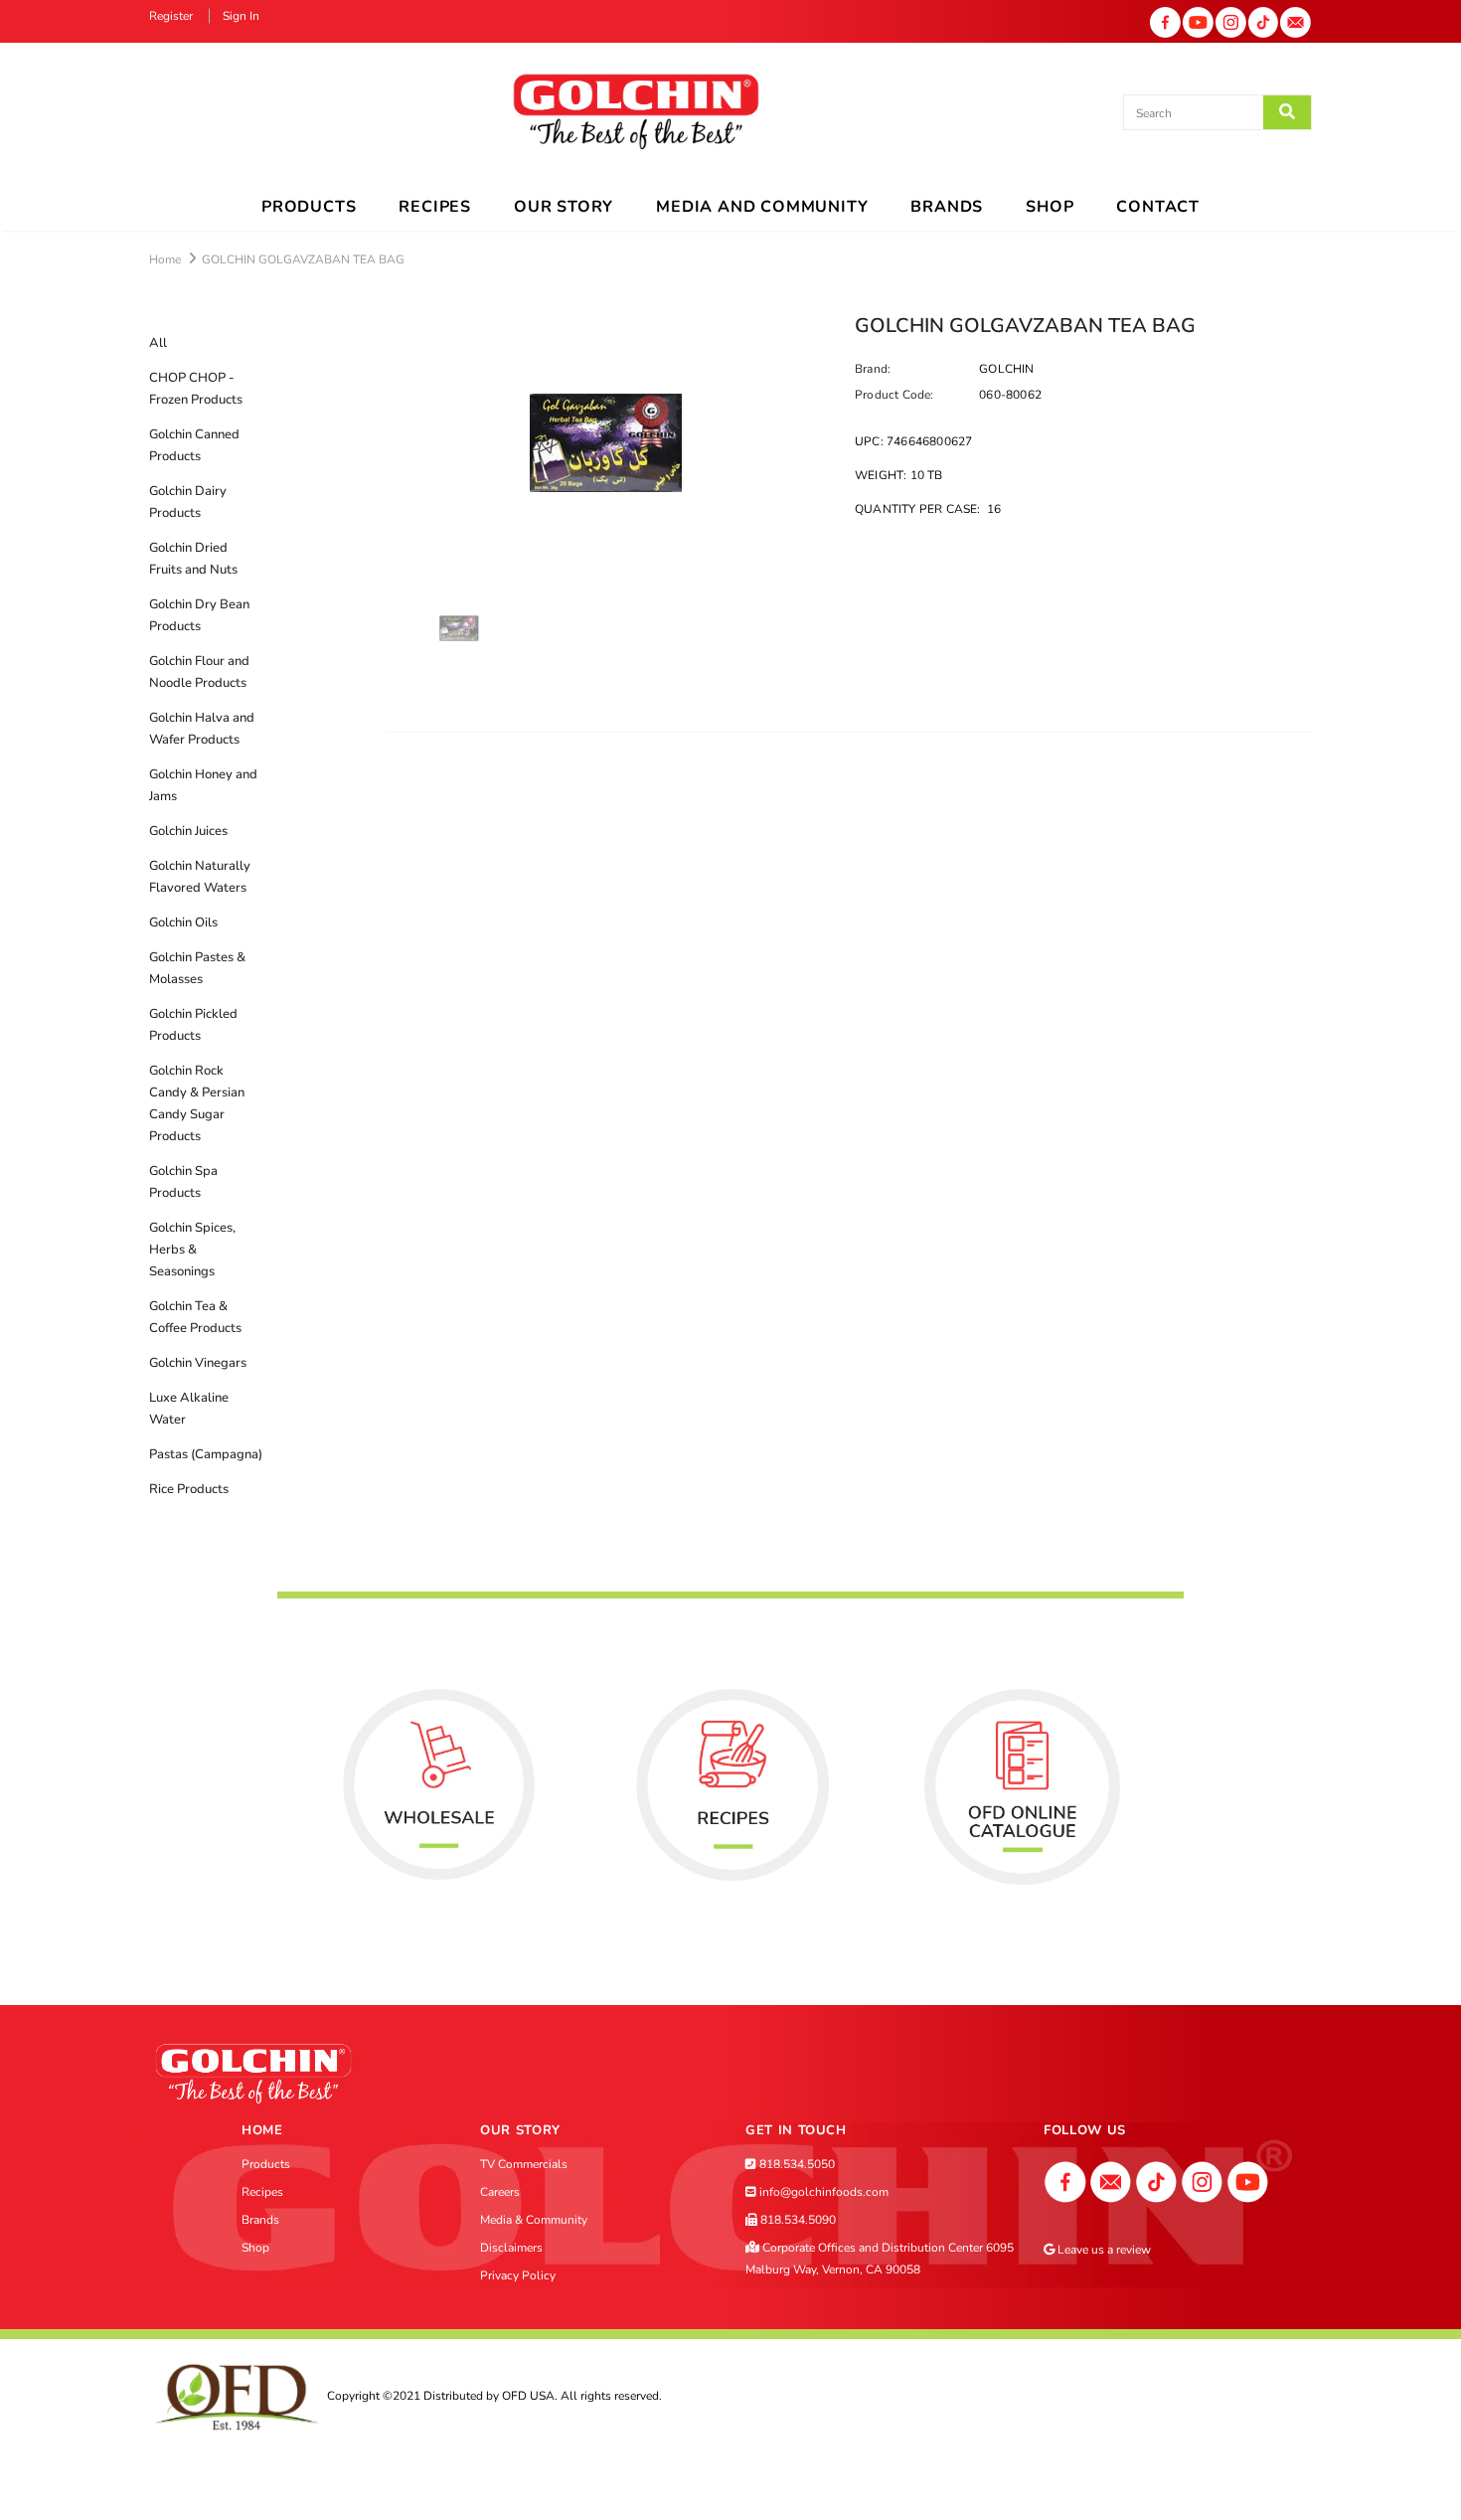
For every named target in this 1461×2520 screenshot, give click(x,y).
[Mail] (1296, 21)
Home (165, 259)
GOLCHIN (1006, 369)
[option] (606, 442)
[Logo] (636, 113)
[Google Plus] (1111, 2181)
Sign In (241, 16)
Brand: (873, 369)
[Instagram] (1231, 21)
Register (172, 16)
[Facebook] (1165, 21)
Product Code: (894, 395)
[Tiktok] (1264, 21)
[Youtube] (1198, 21)
